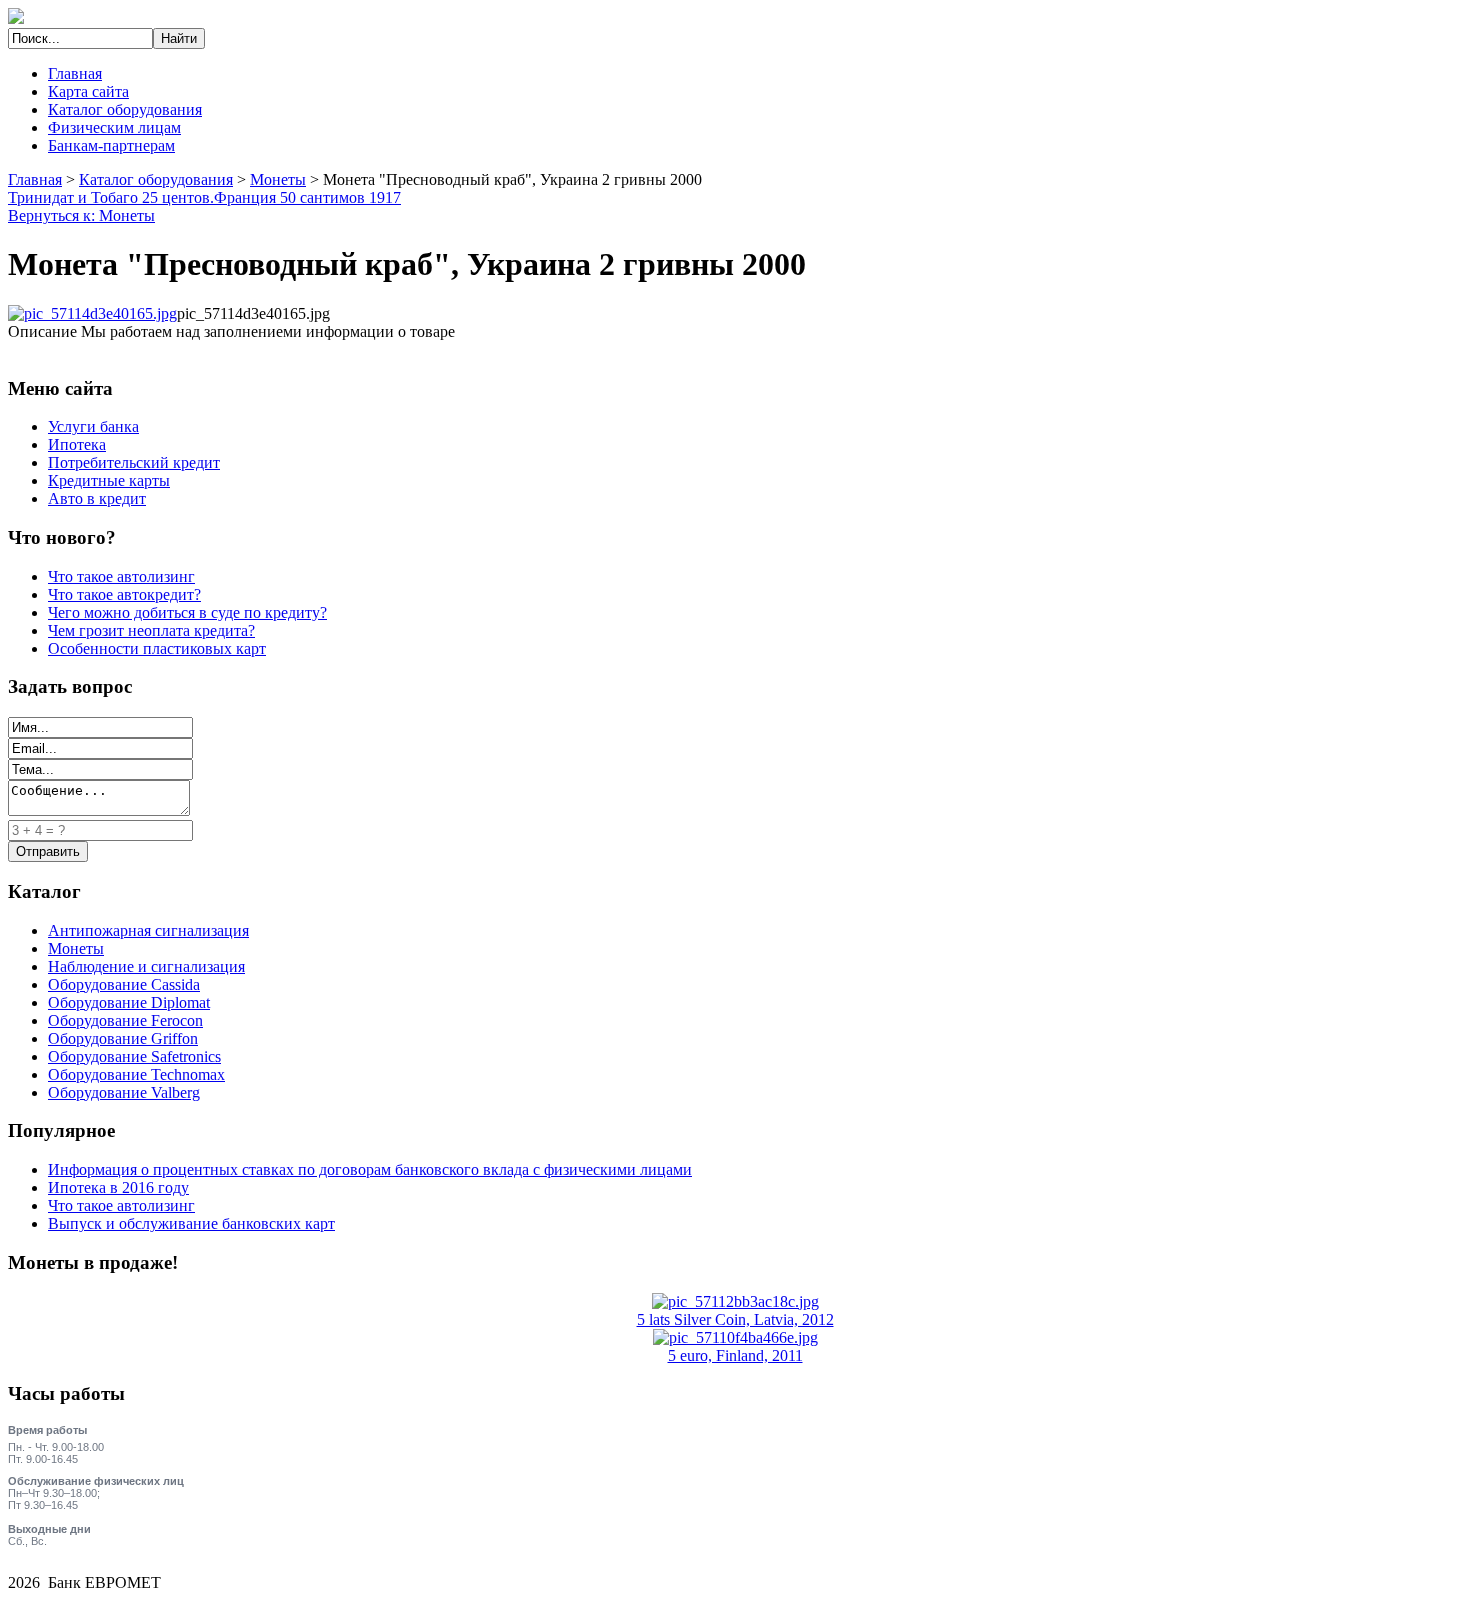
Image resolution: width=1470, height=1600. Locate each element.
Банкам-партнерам (111, 145)
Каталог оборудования (125, 109)
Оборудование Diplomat (129, 1002)
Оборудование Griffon (123, 1038)
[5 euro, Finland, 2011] (735, 1337)
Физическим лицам (114, 127)
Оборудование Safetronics (134, 1056)
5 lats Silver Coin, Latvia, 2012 (735, 1319)
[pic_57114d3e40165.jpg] (92, 313)
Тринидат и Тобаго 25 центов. (111, 197)
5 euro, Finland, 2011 (735, 1355)
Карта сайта (88, 91)
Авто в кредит (97, 498)
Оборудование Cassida (124, 984)
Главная (75, 73)
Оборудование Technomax (136, 1074)
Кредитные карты (109, 480)
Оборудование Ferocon (125, 1020)
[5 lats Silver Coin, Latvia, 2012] (735, 1301)
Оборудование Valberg (124, 1092)
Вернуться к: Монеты (81, 215)
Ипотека (77, 444)
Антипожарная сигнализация (148, 930)
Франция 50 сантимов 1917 (307, 197)
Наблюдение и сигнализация (146, 966)
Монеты (278, 179)
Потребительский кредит (134, 462)
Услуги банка (93, 426)
